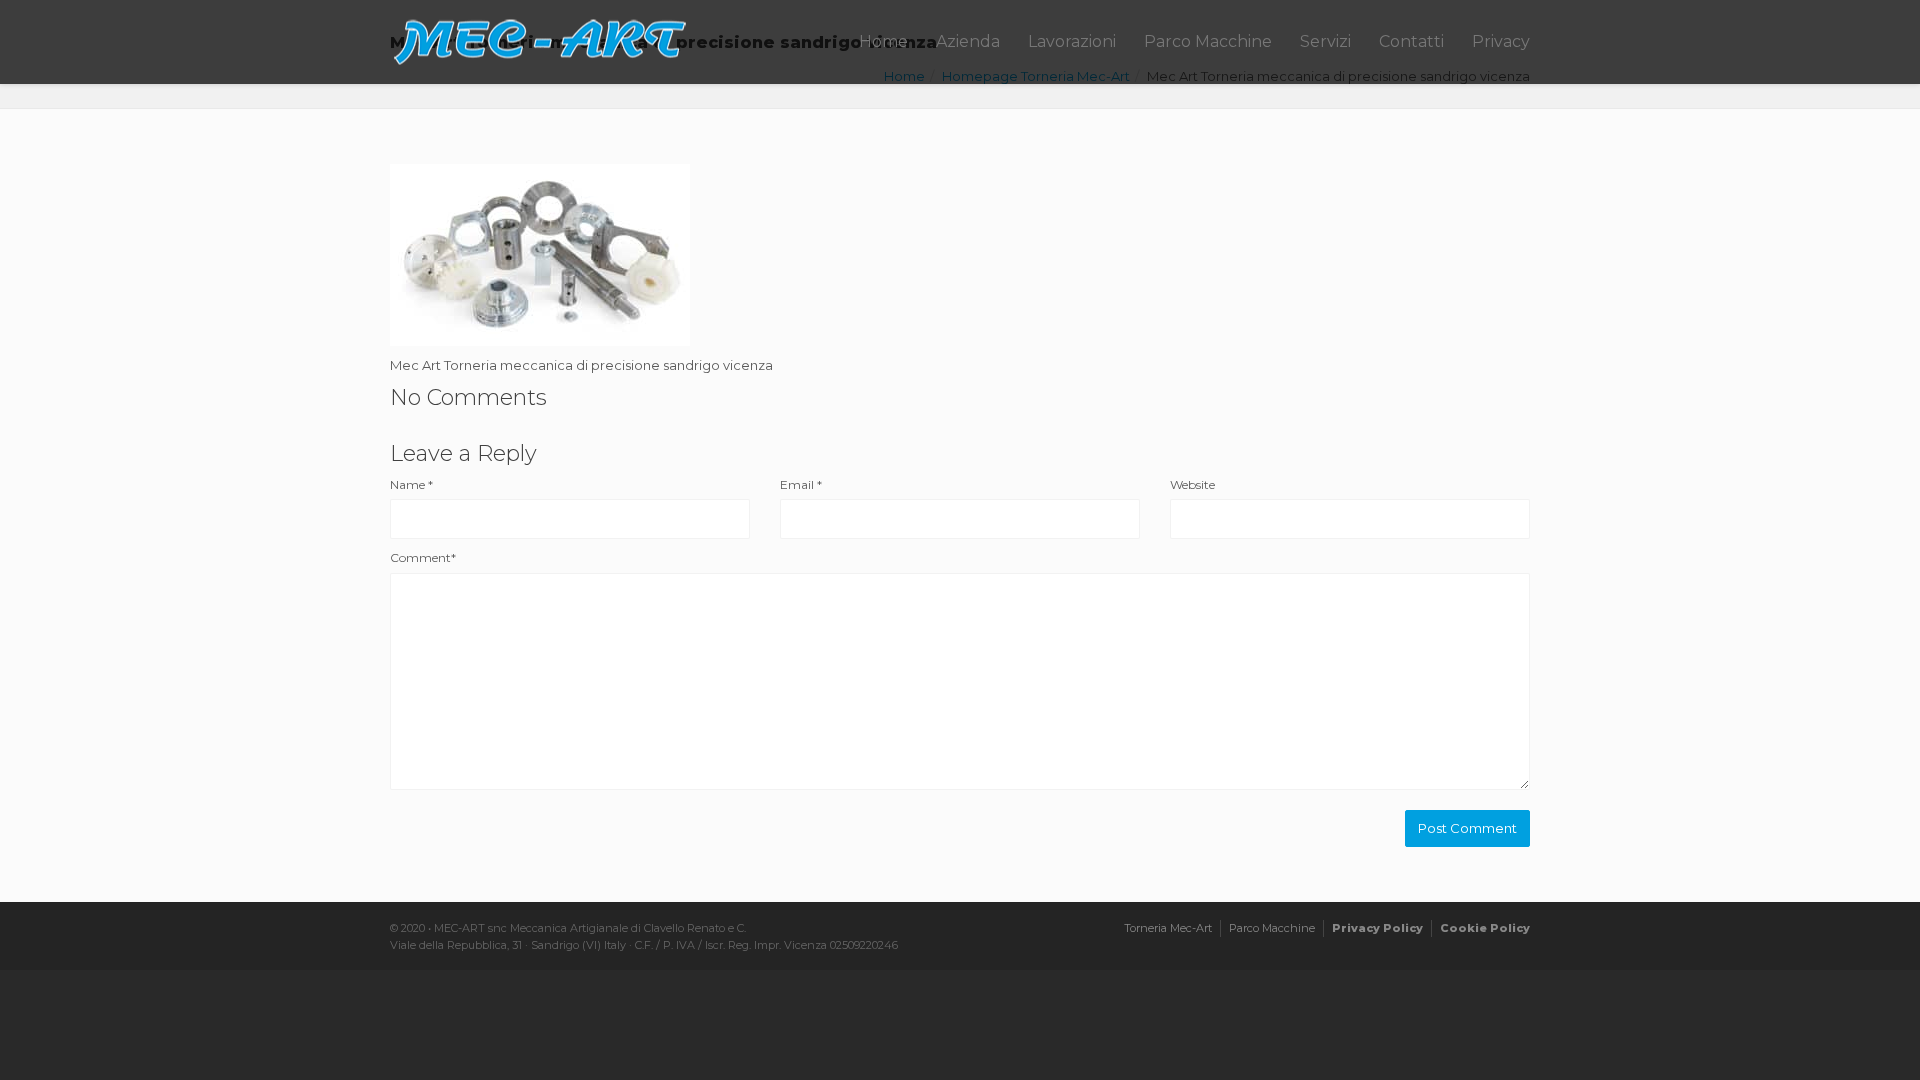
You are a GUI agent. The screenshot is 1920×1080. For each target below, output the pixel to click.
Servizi (1325, 41)
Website (1192, 484)
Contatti (1411, 41)
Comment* (423, 557)
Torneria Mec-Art (1168, 928)
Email (801, 484)
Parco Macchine (1208, 41)
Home (883, 41)
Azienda (968, 41)
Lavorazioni (1072, 41)
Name (411, 484)
